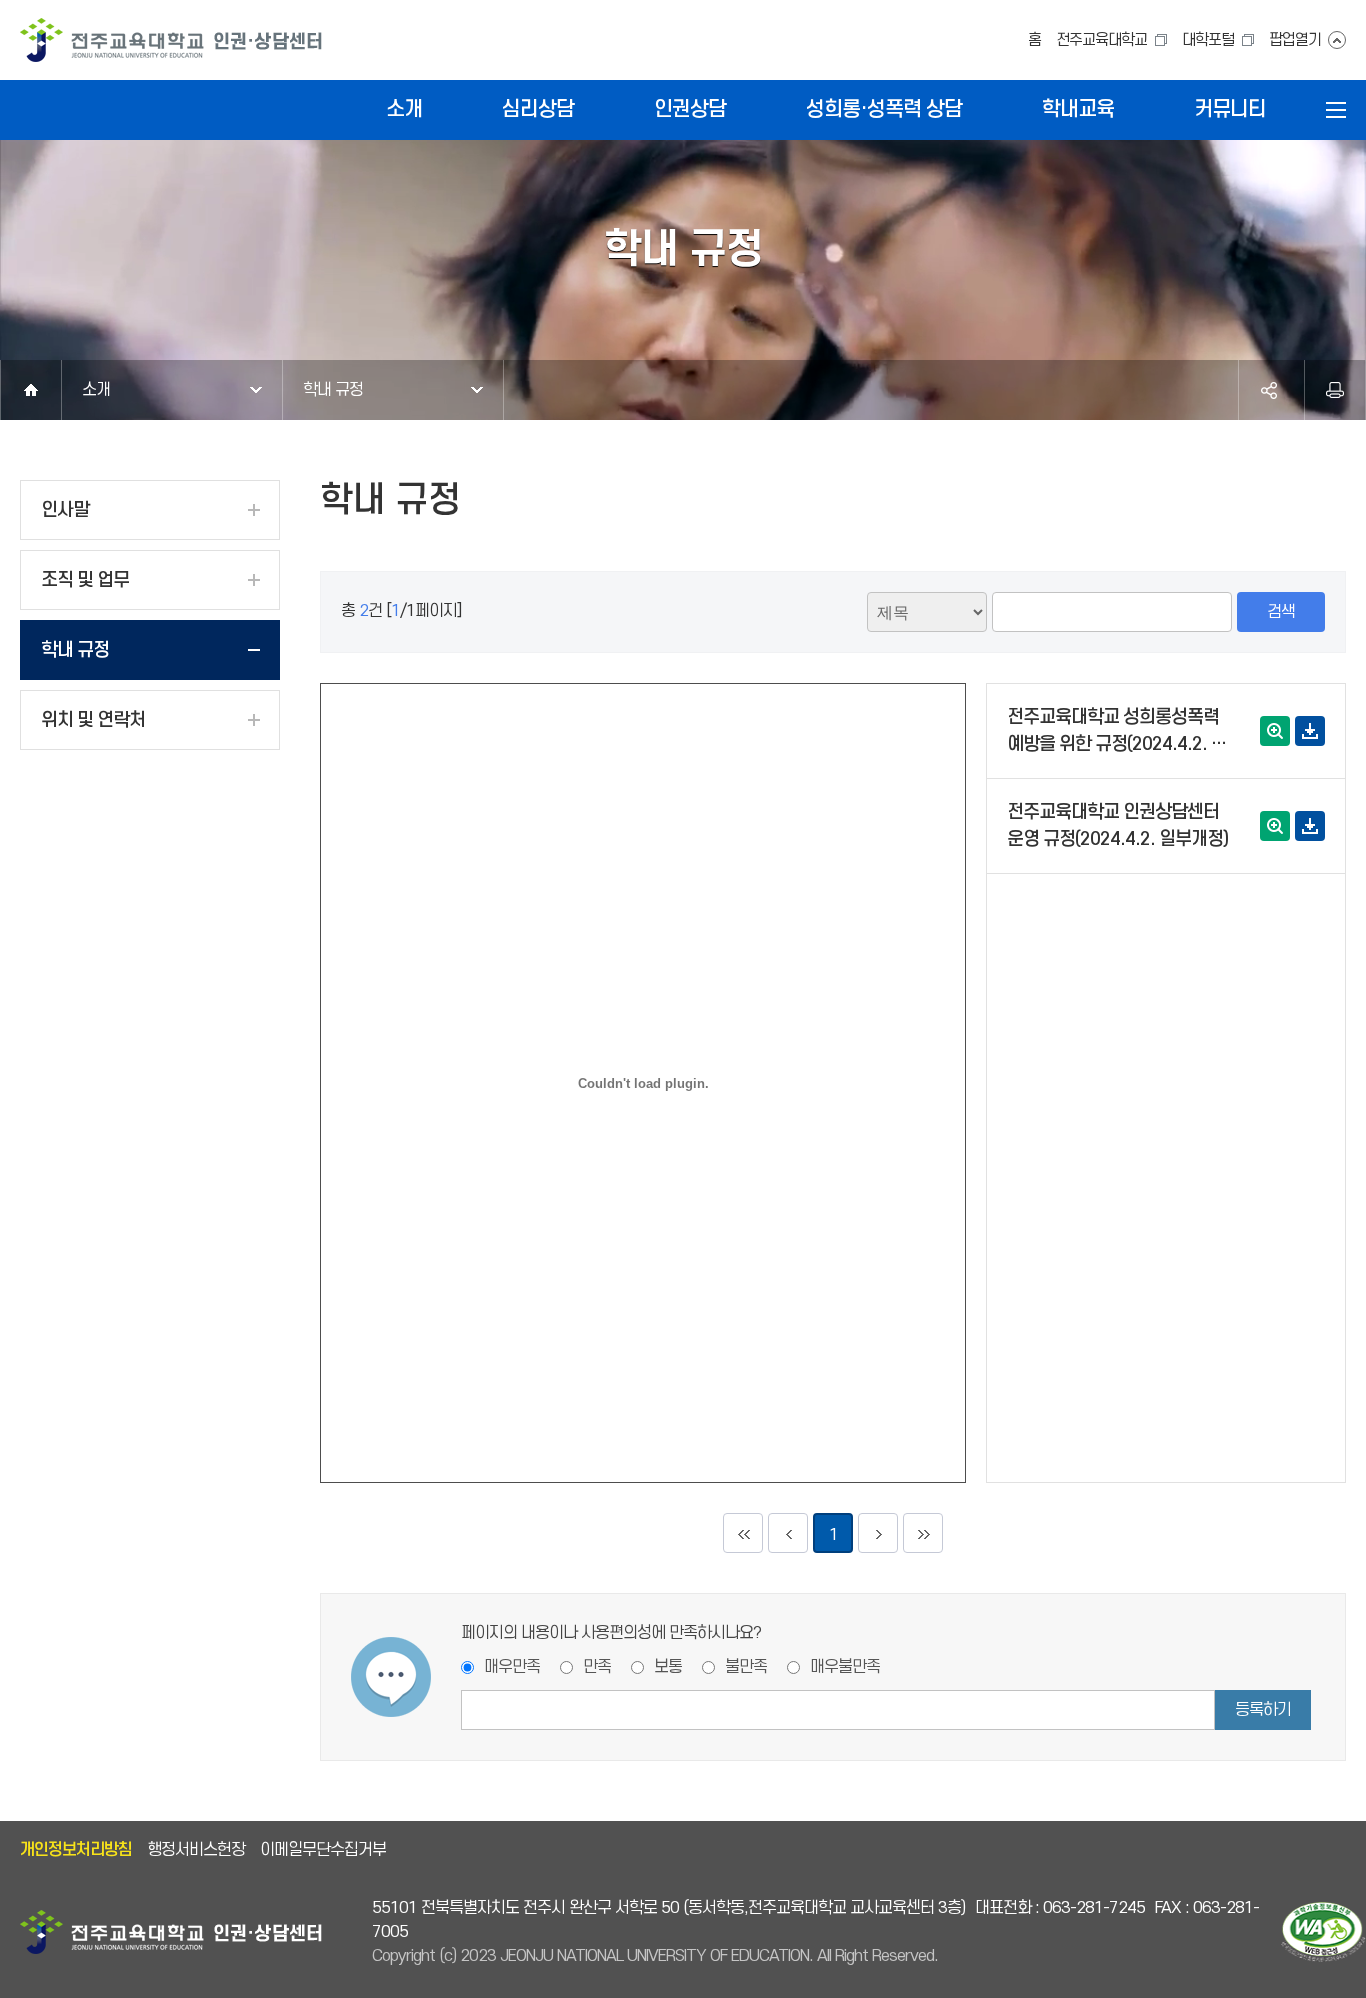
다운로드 (1310, 731)
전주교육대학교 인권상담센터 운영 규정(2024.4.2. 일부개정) (1117, 826)
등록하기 (1263, 1710)
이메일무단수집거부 (323, 1850)
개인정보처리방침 (76, 1850)
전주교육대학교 (1101, 40)
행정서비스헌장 (196, 1850)
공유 (1269, 390)
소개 (96, 390)
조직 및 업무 (85, 580)
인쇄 (1335, 390)
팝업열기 (1295, 40)
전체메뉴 (1336, 110)
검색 (1281, 612)
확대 (1275, 731)
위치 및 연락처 (93, 720)
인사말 (65, 510)
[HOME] (31, 390)
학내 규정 (333, 390)
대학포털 (1208, 40)
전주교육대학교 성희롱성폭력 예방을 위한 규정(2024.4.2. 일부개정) (1117, 732)
